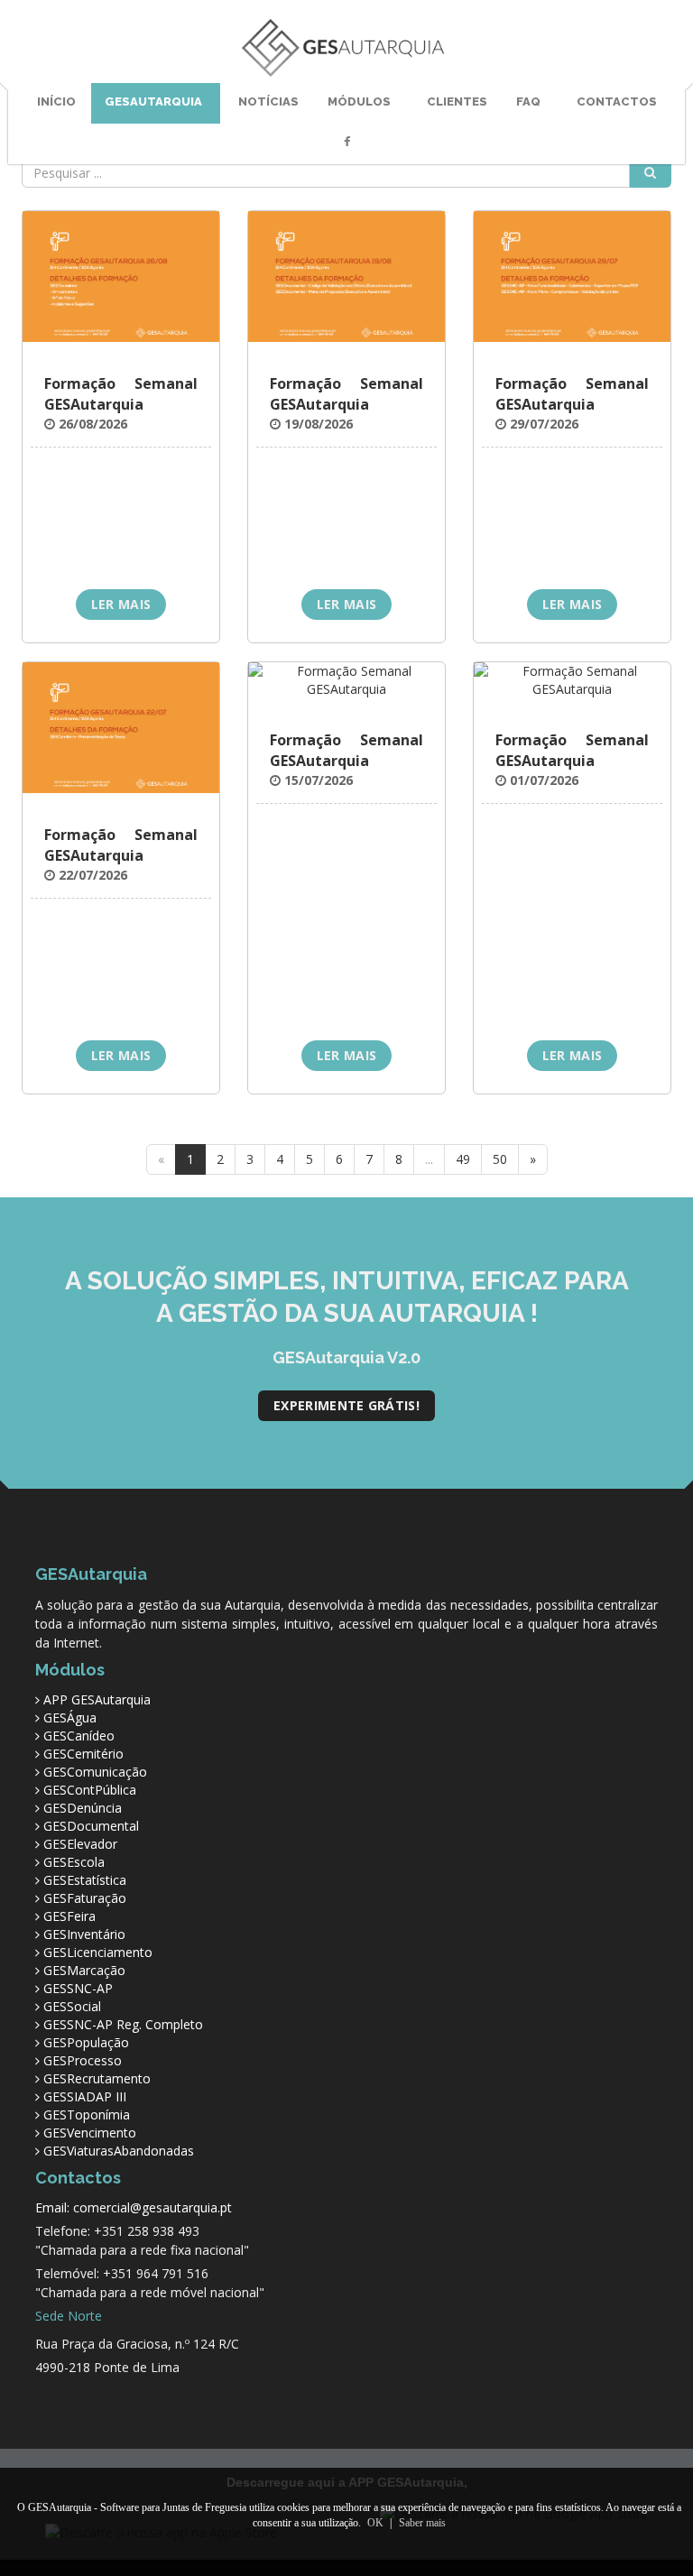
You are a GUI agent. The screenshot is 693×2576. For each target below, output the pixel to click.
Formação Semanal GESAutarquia (121, 394)
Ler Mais (121, 604)
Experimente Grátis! (346, 1405)
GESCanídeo (79, 1736)
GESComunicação (95, 1772)
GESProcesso (83, 2060)
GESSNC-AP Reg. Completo (123, 2024)
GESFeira (69, 1916)
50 (500, 1159)
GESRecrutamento (97, 2078)
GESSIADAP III (85, 2096)
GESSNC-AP (78, 1988)
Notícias (268, 102)
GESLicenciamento (98, 1952)
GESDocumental (91, 1826)
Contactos (617, 102)
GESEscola (74, 1862)
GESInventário (84, 1934)
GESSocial (72, 2006)
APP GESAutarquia (97, 1699)
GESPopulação (86, 2042)
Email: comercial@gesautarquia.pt (134, 2207)
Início (56, 102)
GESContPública (90, 1790)
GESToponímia (87, 2114)
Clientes (457, 102)
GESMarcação (84, 1970)
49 (463, 1159)
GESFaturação (85, 1898)
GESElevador (80, 1844)
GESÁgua (70, 1717)
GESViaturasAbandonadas (119, 2151)
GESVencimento (90, 2133)
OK (375, 2523)
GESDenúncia (83, 1808)
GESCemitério (83, 1754)
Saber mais (422, 2523)
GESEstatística (85, 1880)
